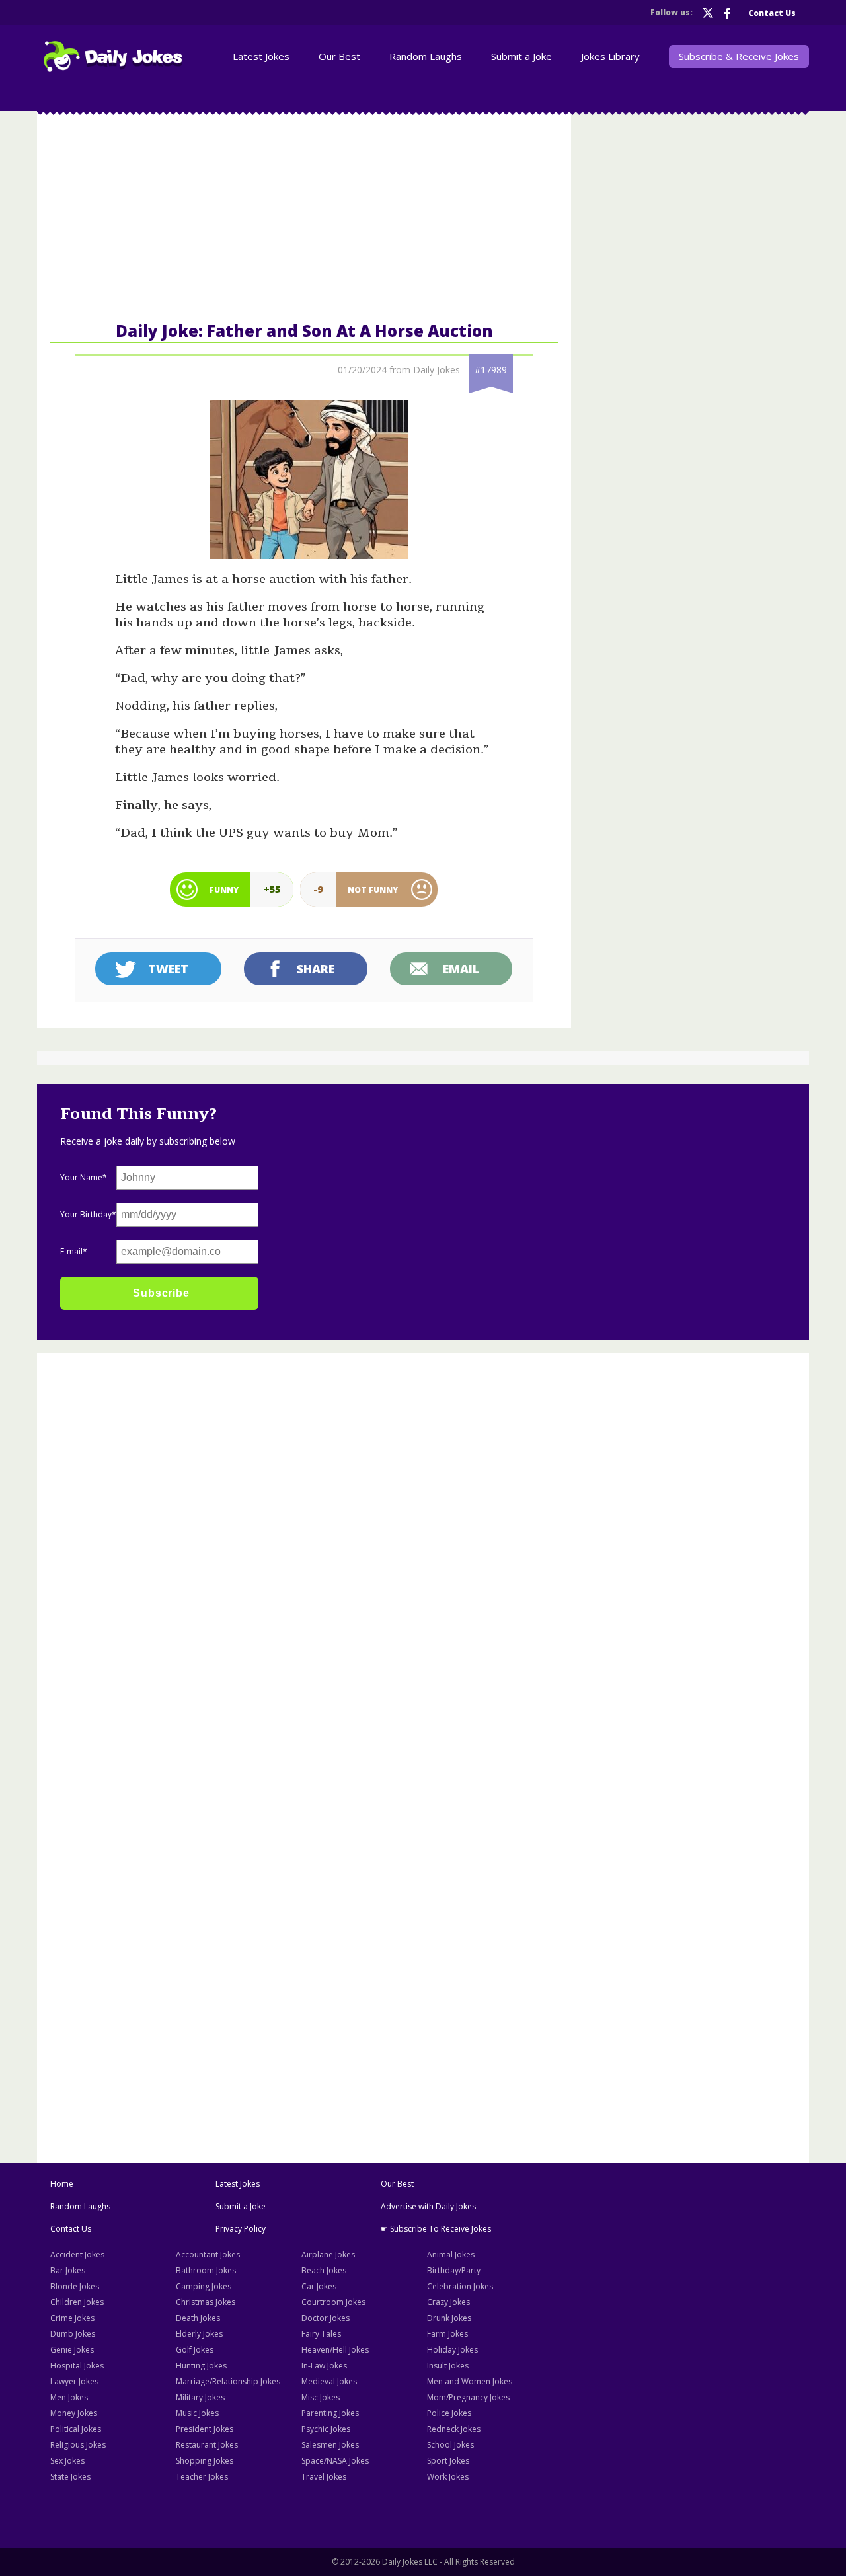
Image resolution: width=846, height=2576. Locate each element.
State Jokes (70, 2477)
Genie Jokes (72, 2350)
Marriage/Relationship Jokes (228, 2381)
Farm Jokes (447, 2334)
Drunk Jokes (449, 2318)
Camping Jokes (204, 2286)
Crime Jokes (72, 2318)
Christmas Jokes (206, 2302)
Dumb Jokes (73, 2334)
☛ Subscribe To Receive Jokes (436, 2229)
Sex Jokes (67, 2461)
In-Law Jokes (324, 2366)
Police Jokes (449, 2413)
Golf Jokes (195, 2350)
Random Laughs (80, 2206)
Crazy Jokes (448, 2302)
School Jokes (450, 2445)
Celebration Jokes (460, 2286)
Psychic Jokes (326, 2429)
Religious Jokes (78, 2445)
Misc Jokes (321, 2397)
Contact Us (71, 2229)
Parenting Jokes (330, 2413)
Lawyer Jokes (74, 2381)
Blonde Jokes (75, 2286)
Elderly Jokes (199, 2334)
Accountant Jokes (208, 2254)
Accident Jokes (77, 2254)
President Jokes (205, 2429)
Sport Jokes (448, 2461)
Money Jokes (74, 2413)
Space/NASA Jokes (335, 2461)
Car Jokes (319, 2286)
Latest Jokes (238, 2184)
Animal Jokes (451, 2254)
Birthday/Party (454, 2270)
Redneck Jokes (454, 2429)
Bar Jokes (68, 2270)
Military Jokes (200, 2397)
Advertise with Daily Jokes (428, 2206)
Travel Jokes (324, 2477)
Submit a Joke (241, 2206)
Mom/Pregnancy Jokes (468, 2397)
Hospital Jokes (77, 2366)
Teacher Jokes (202, 2477)
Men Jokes (69, 2397)
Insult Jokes (448, 2366)
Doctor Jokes (326, 2318)
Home (62, 2184)
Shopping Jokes (205, 2461)
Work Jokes (448, 2477)
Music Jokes (197, 2413)
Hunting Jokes (201, 2366)
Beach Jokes (324, 2270)
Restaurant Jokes (207, 2445)
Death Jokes (198, 2318)
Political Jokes (76, 2429)
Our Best (397, 2184)
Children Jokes (77, 2302)
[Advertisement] (144, 1560)
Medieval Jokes (329, 2381)
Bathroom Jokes (206, 2270)
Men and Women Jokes (470, 2381)
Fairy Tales (321, 2334)
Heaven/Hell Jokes (335, 2350)
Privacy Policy (241, 2229)
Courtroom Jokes (333, 2302)
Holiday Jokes (452, 2350)
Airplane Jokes (328, 2254)
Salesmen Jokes (330, 2445)
